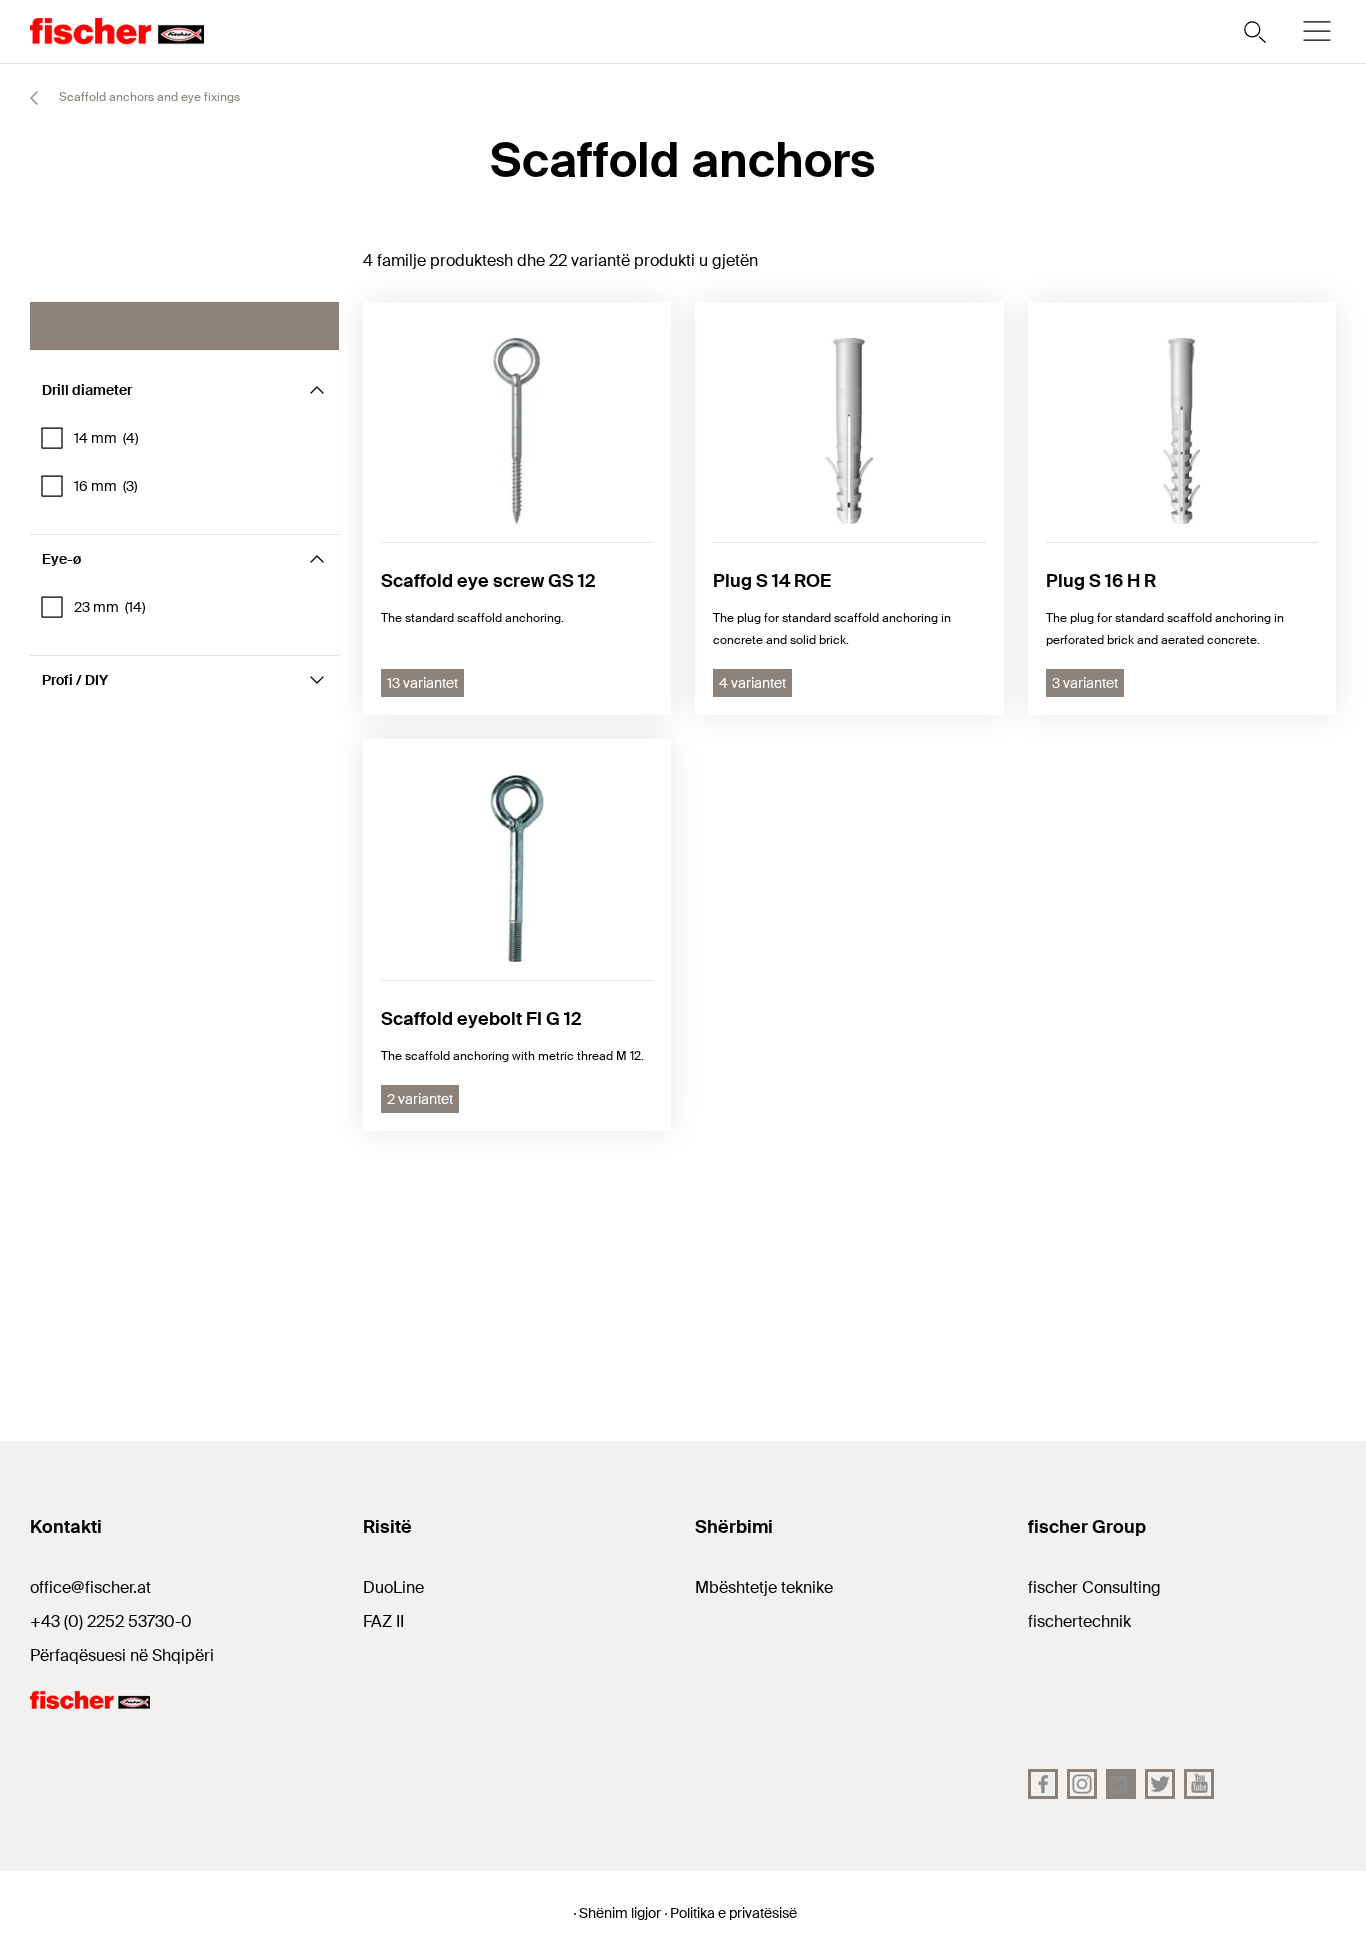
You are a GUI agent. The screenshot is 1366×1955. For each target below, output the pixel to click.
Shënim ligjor (620, 1913)
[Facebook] (1043, 1784)
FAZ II (383, 1621)
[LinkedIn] (1121, 1784)
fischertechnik (1079, 1621)
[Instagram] (1082, 1784)
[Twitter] (1160, 1784)
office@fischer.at (90, 1587)
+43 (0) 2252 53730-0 (111, 1621)
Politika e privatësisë (733, 1913)
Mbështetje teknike (764, 1587)
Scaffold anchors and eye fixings (148, 97)
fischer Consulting (1094, 1587)
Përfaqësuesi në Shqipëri (122, 1655)
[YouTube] (1199, 1784)
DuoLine (393, 1587)
